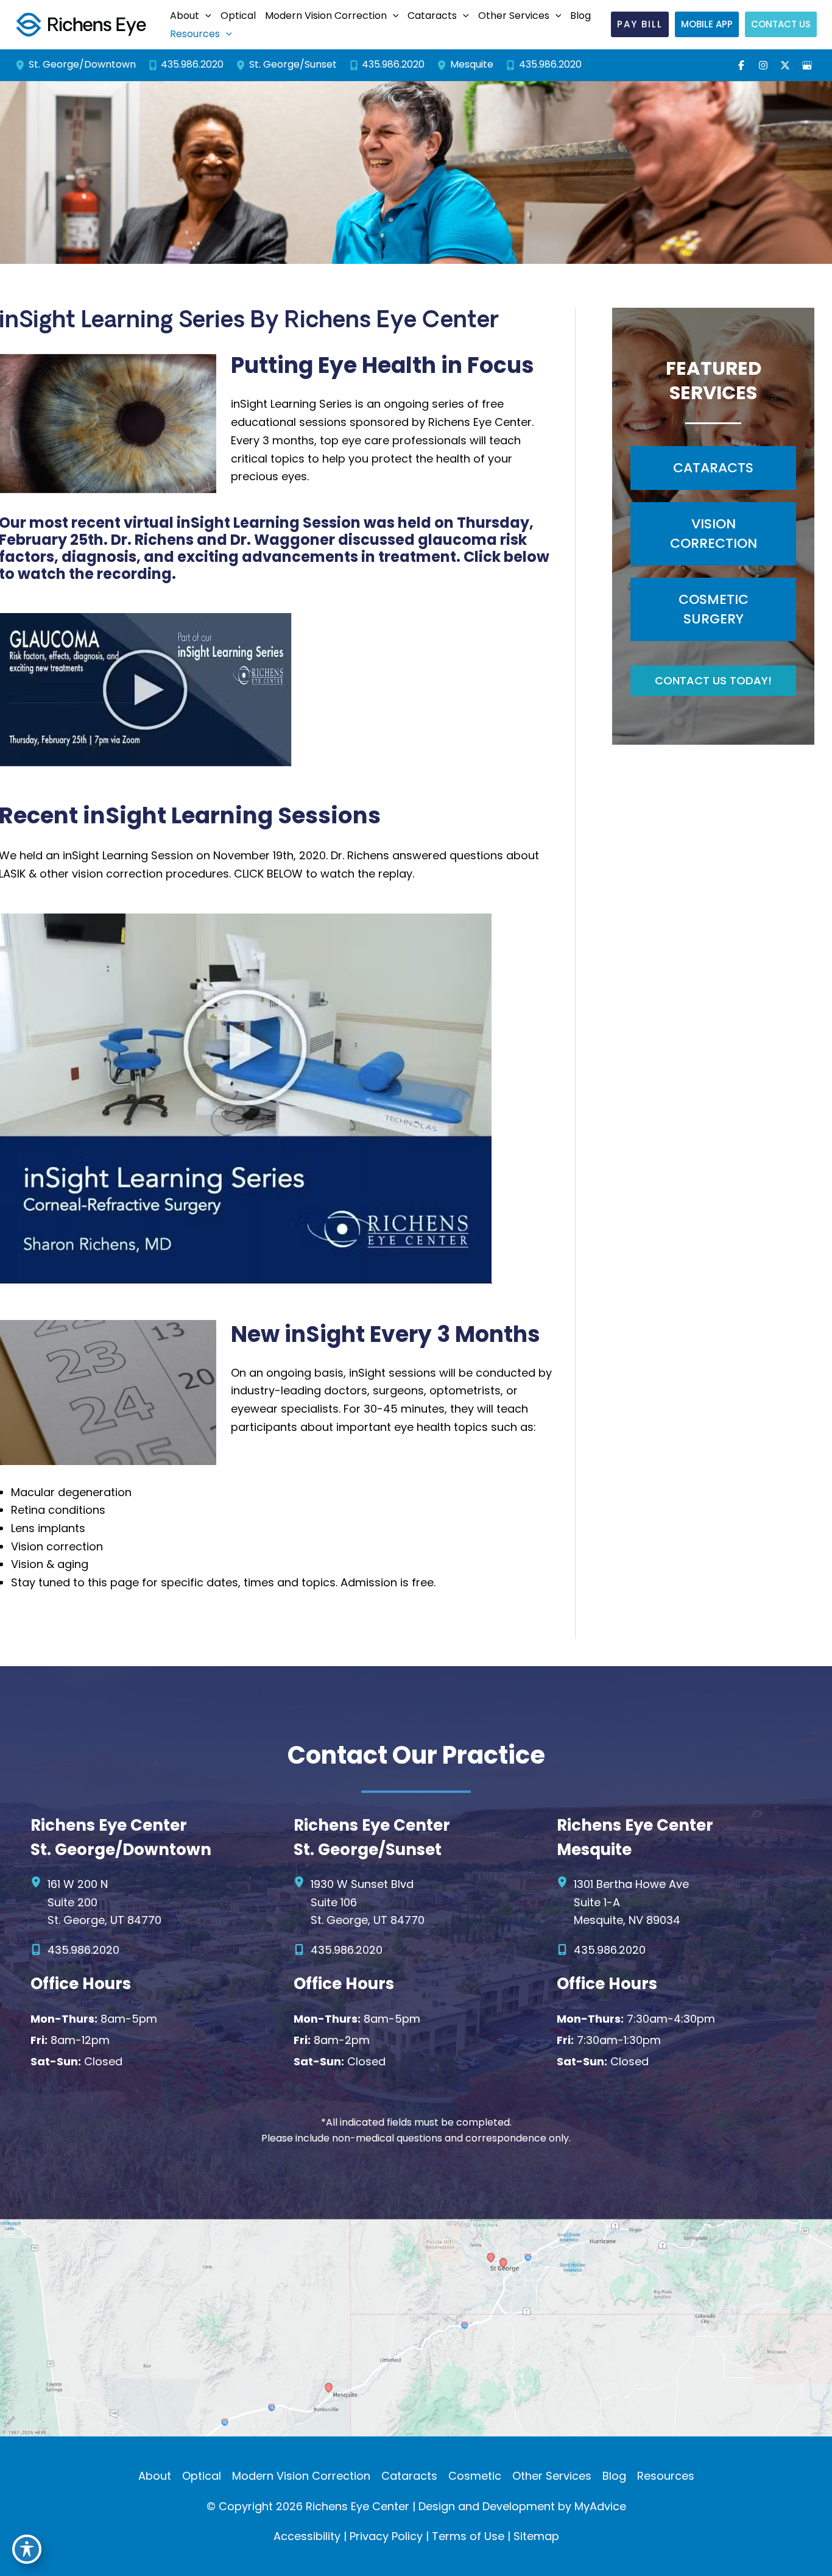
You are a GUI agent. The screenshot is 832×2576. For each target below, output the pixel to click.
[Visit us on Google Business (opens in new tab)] (807, 65)
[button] (189, 16)
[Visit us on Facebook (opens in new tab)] (741, 65)
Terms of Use (468, 2536)
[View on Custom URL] (416, 2327)
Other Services (552, 2476)
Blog (614, 2476)
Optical (202, 2476)
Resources (666, 2476)
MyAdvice (600, 2506)
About (155, 2476)
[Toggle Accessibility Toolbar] (27, 2549)
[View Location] (22, 65)
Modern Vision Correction (301, 2476)
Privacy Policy (386, 2536)
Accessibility (307, 2536)
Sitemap (536, 2536)
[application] (205, 16)
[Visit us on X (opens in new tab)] (785, 65)
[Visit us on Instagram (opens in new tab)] (763, 65)
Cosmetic (475, 2476)
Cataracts (409, 2476)
